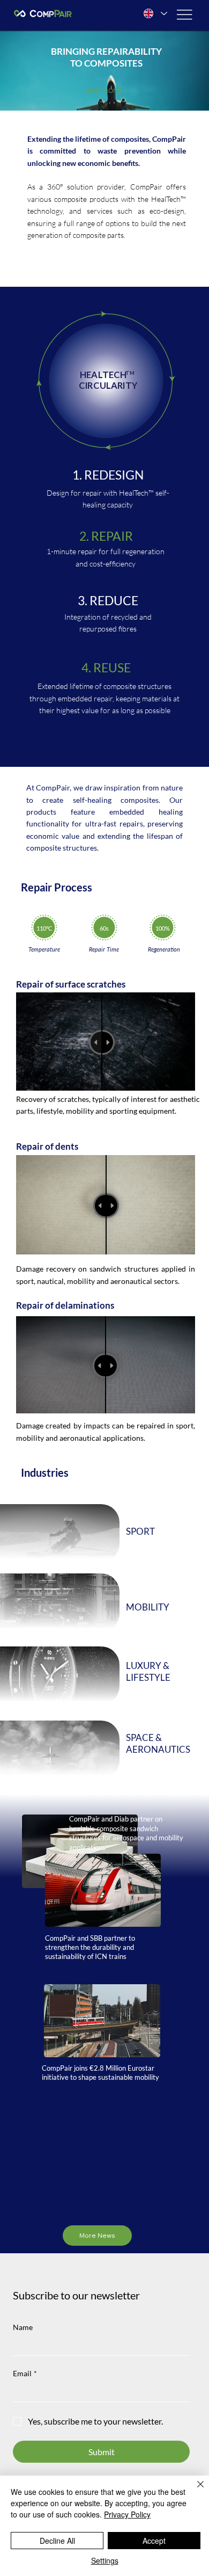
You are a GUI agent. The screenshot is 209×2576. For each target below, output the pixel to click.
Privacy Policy (127, 2514)
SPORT (140, 1531)
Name (23, 2327)
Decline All (57, 2541)
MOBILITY (148, 1607)
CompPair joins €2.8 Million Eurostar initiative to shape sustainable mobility (100, 2073)
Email (25, 2373)
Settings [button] (105, 2560)
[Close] (194, 2491)
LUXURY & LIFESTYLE (148, 1671)
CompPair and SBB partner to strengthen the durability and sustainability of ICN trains (90, 1947)
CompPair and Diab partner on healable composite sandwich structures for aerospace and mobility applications (126, 1833)
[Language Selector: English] (155, 14)
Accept (154, 2541)
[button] (190, 98)
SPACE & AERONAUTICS (158, 1743)
